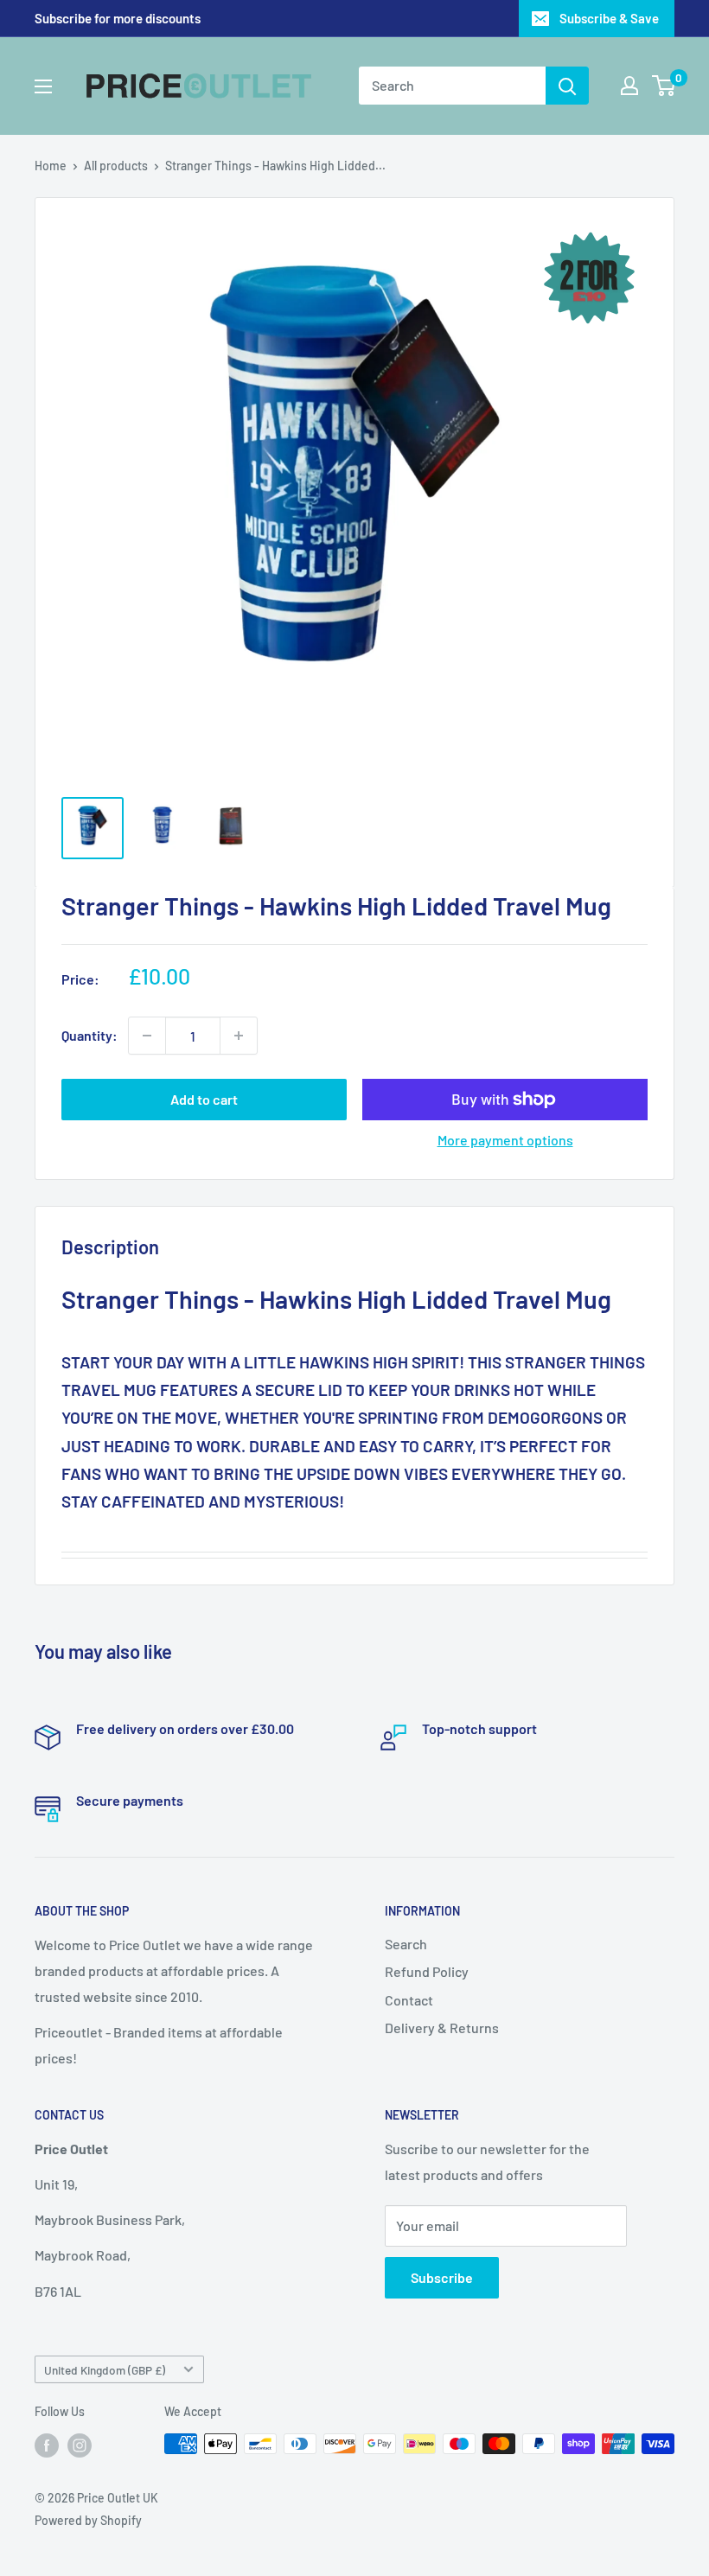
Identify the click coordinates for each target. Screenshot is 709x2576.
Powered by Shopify (88, 2520)
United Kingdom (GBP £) (105, 2370)
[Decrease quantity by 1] (147, 1036)
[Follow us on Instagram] (80, 2445)
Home (51, 166)
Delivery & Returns (442, 2028)
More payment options (505, 1140)
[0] (664, 86)
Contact (409, 2000)
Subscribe (442, 2277)
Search (406, 1944)
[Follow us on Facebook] (47, 2445)
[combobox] (452, 86)
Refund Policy (427, 1971)
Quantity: (89, 1035)
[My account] (629, 86)
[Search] (567, 86)
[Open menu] (43, 86)
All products (116, 166)
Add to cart (204, 1099)
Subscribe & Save (609, 18)
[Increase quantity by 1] (239, 1036)
